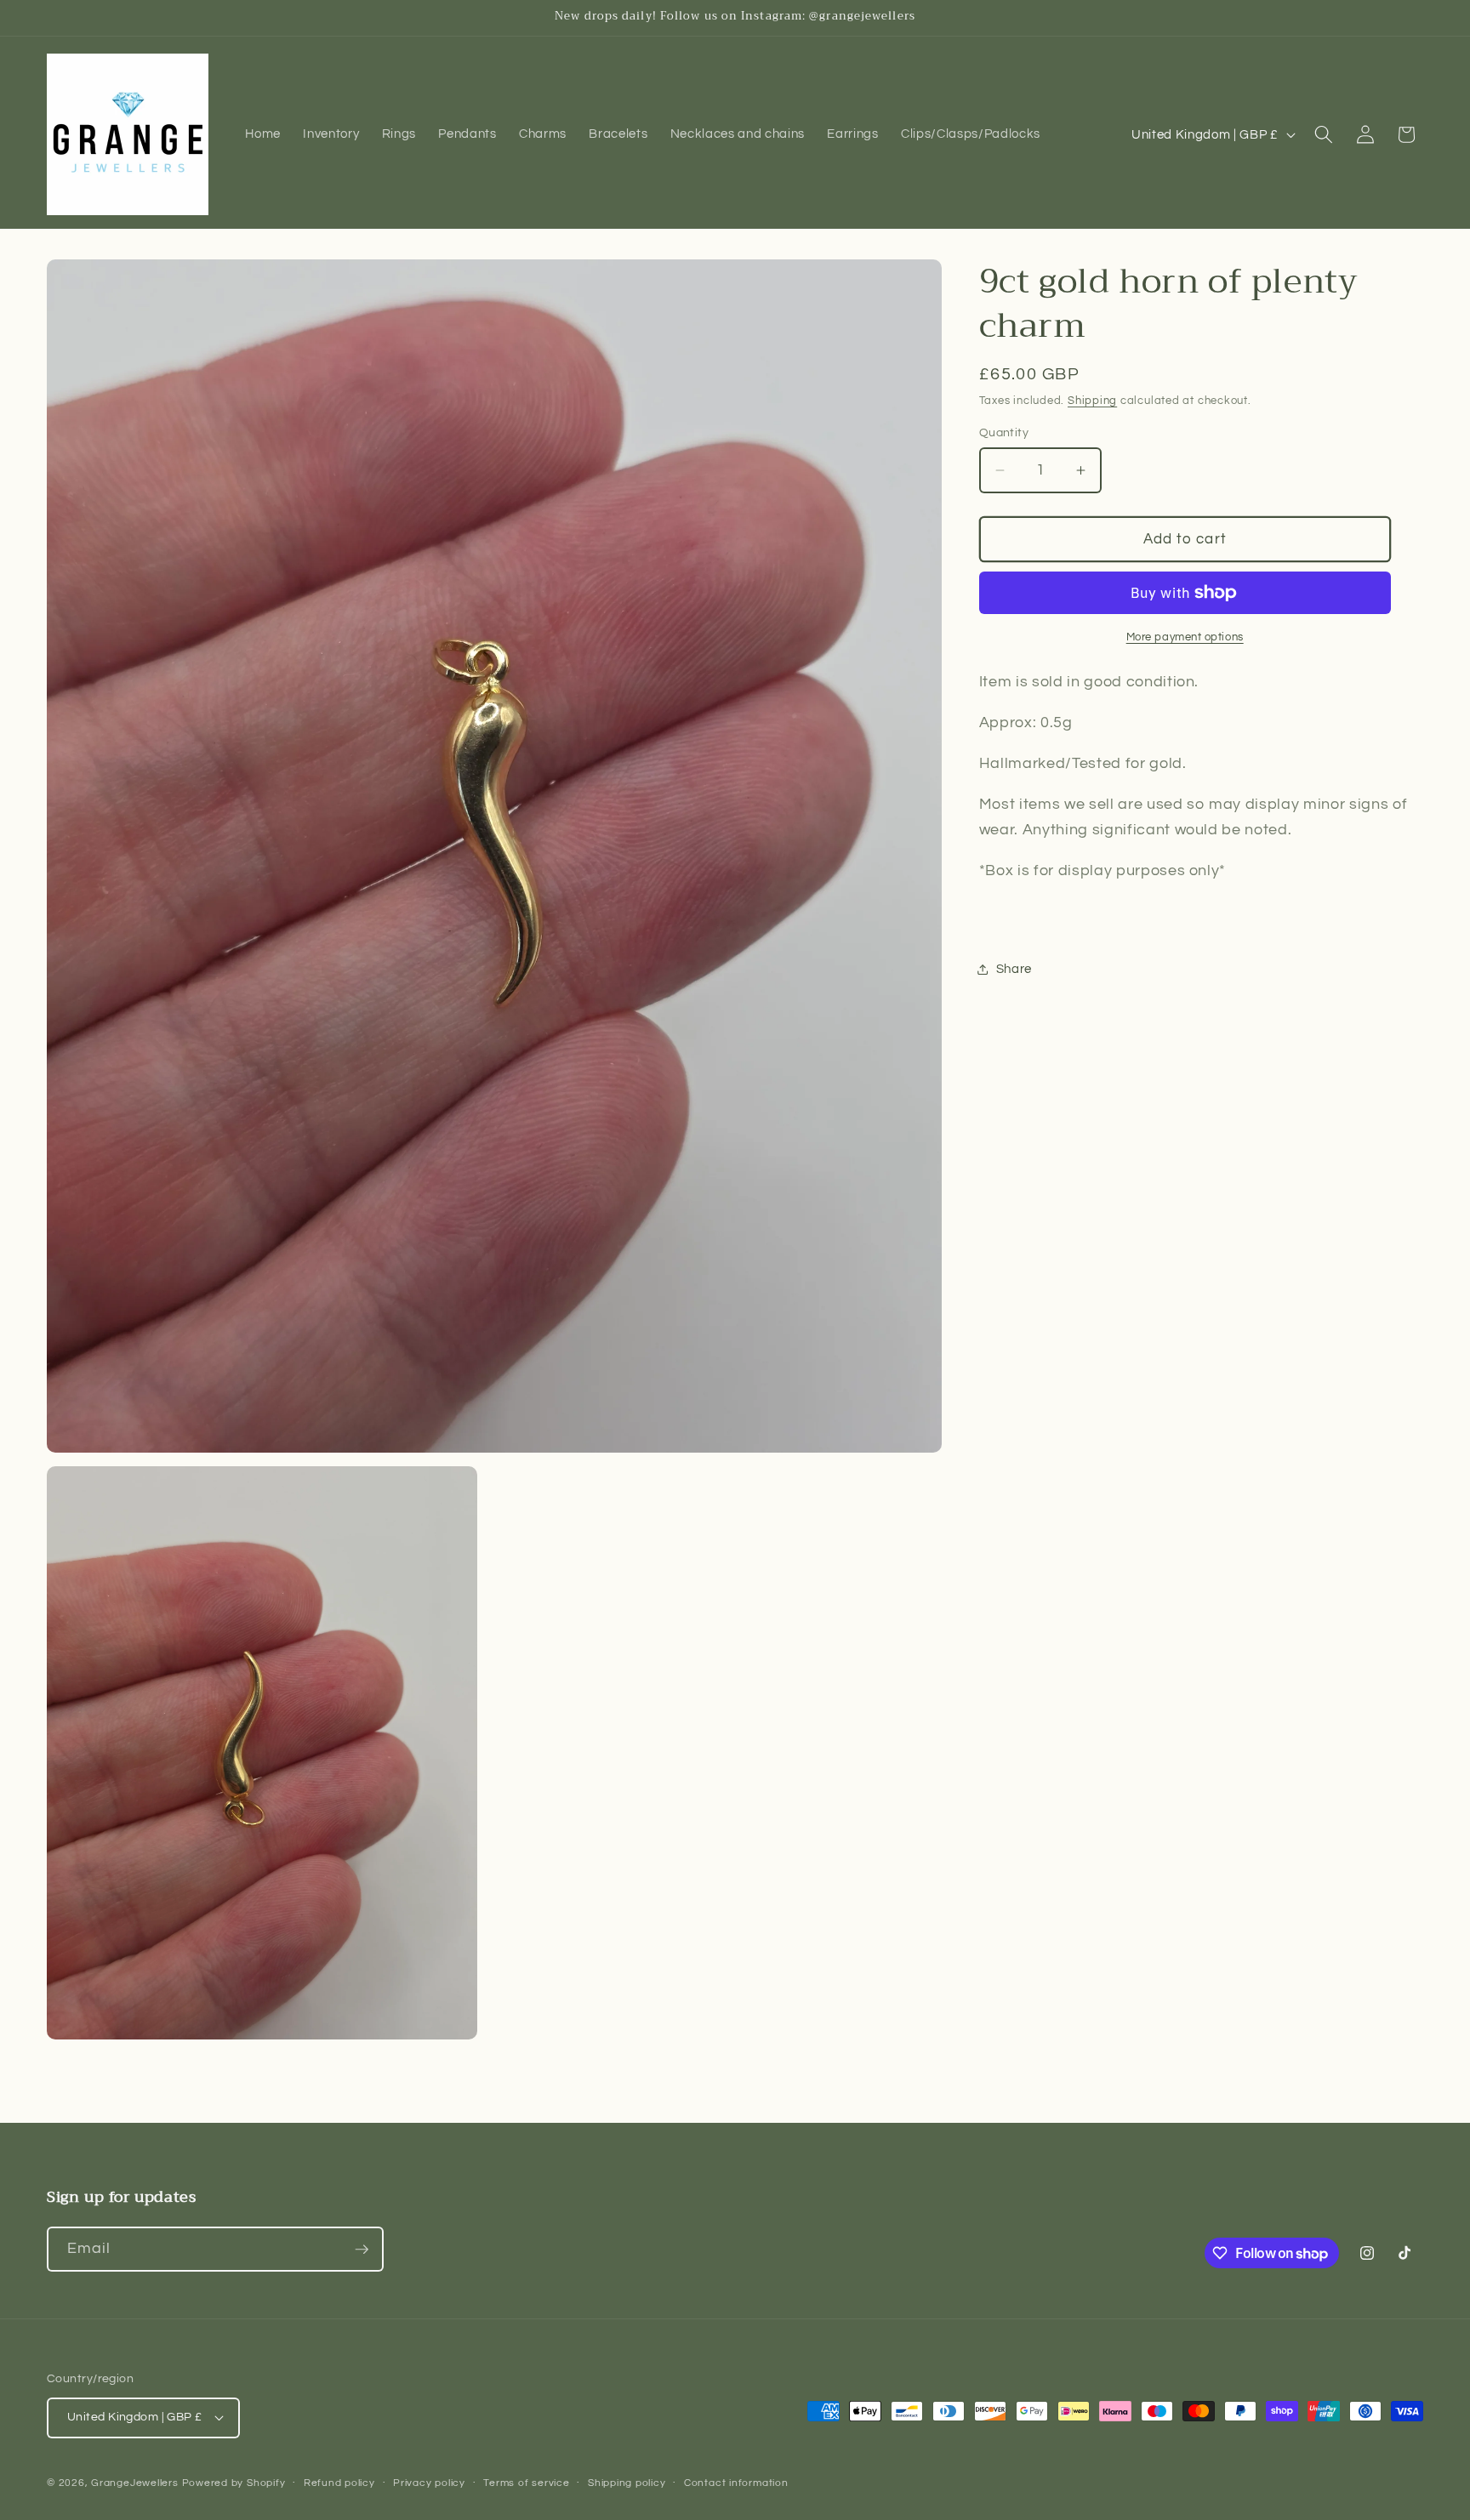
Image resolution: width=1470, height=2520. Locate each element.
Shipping (1092, 401)
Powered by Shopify (234, 2483)
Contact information (736, 2483)
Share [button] (1014, 969)
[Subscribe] (362, 2250)
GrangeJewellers (135, 2483)
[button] (1324, 134)
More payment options (1185, 637)
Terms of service (526, 2483)
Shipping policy (627, 2483)
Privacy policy (429, 2483)
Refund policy (339, 2483)
